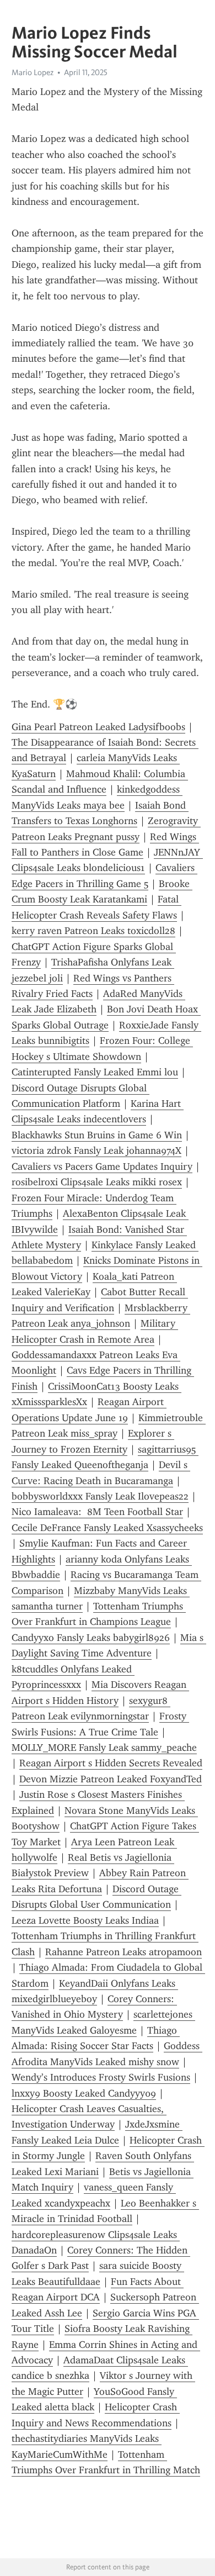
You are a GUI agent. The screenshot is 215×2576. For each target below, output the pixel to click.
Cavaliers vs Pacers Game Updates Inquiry (102, 1166)
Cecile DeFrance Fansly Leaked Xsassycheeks (107, 1528)
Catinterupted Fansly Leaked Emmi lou (95, 1072)
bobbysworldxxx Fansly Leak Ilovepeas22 (100, 1496)
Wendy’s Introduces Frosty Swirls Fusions (101, 2077)
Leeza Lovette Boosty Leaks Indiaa (85, 1920)
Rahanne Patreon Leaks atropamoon (123, 1952)
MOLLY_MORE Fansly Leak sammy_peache (104, 1748)
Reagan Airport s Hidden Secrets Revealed (111, 1763)
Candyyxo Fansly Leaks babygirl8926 (91, 1638)
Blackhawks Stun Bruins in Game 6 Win (97, 1135)
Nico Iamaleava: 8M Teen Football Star (97, 1512)
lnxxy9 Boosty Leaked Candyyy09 (84, 2093)
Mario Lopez (33, 72)
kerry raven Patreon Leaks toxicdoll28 (93, 931)
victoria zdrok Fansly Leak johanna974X (96, 1150)
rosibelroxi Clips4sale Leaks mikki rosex (97, 1182)
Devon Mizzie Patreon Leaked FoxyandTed (111, 1779)
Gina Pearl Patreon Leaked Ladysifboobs (98, 727)
